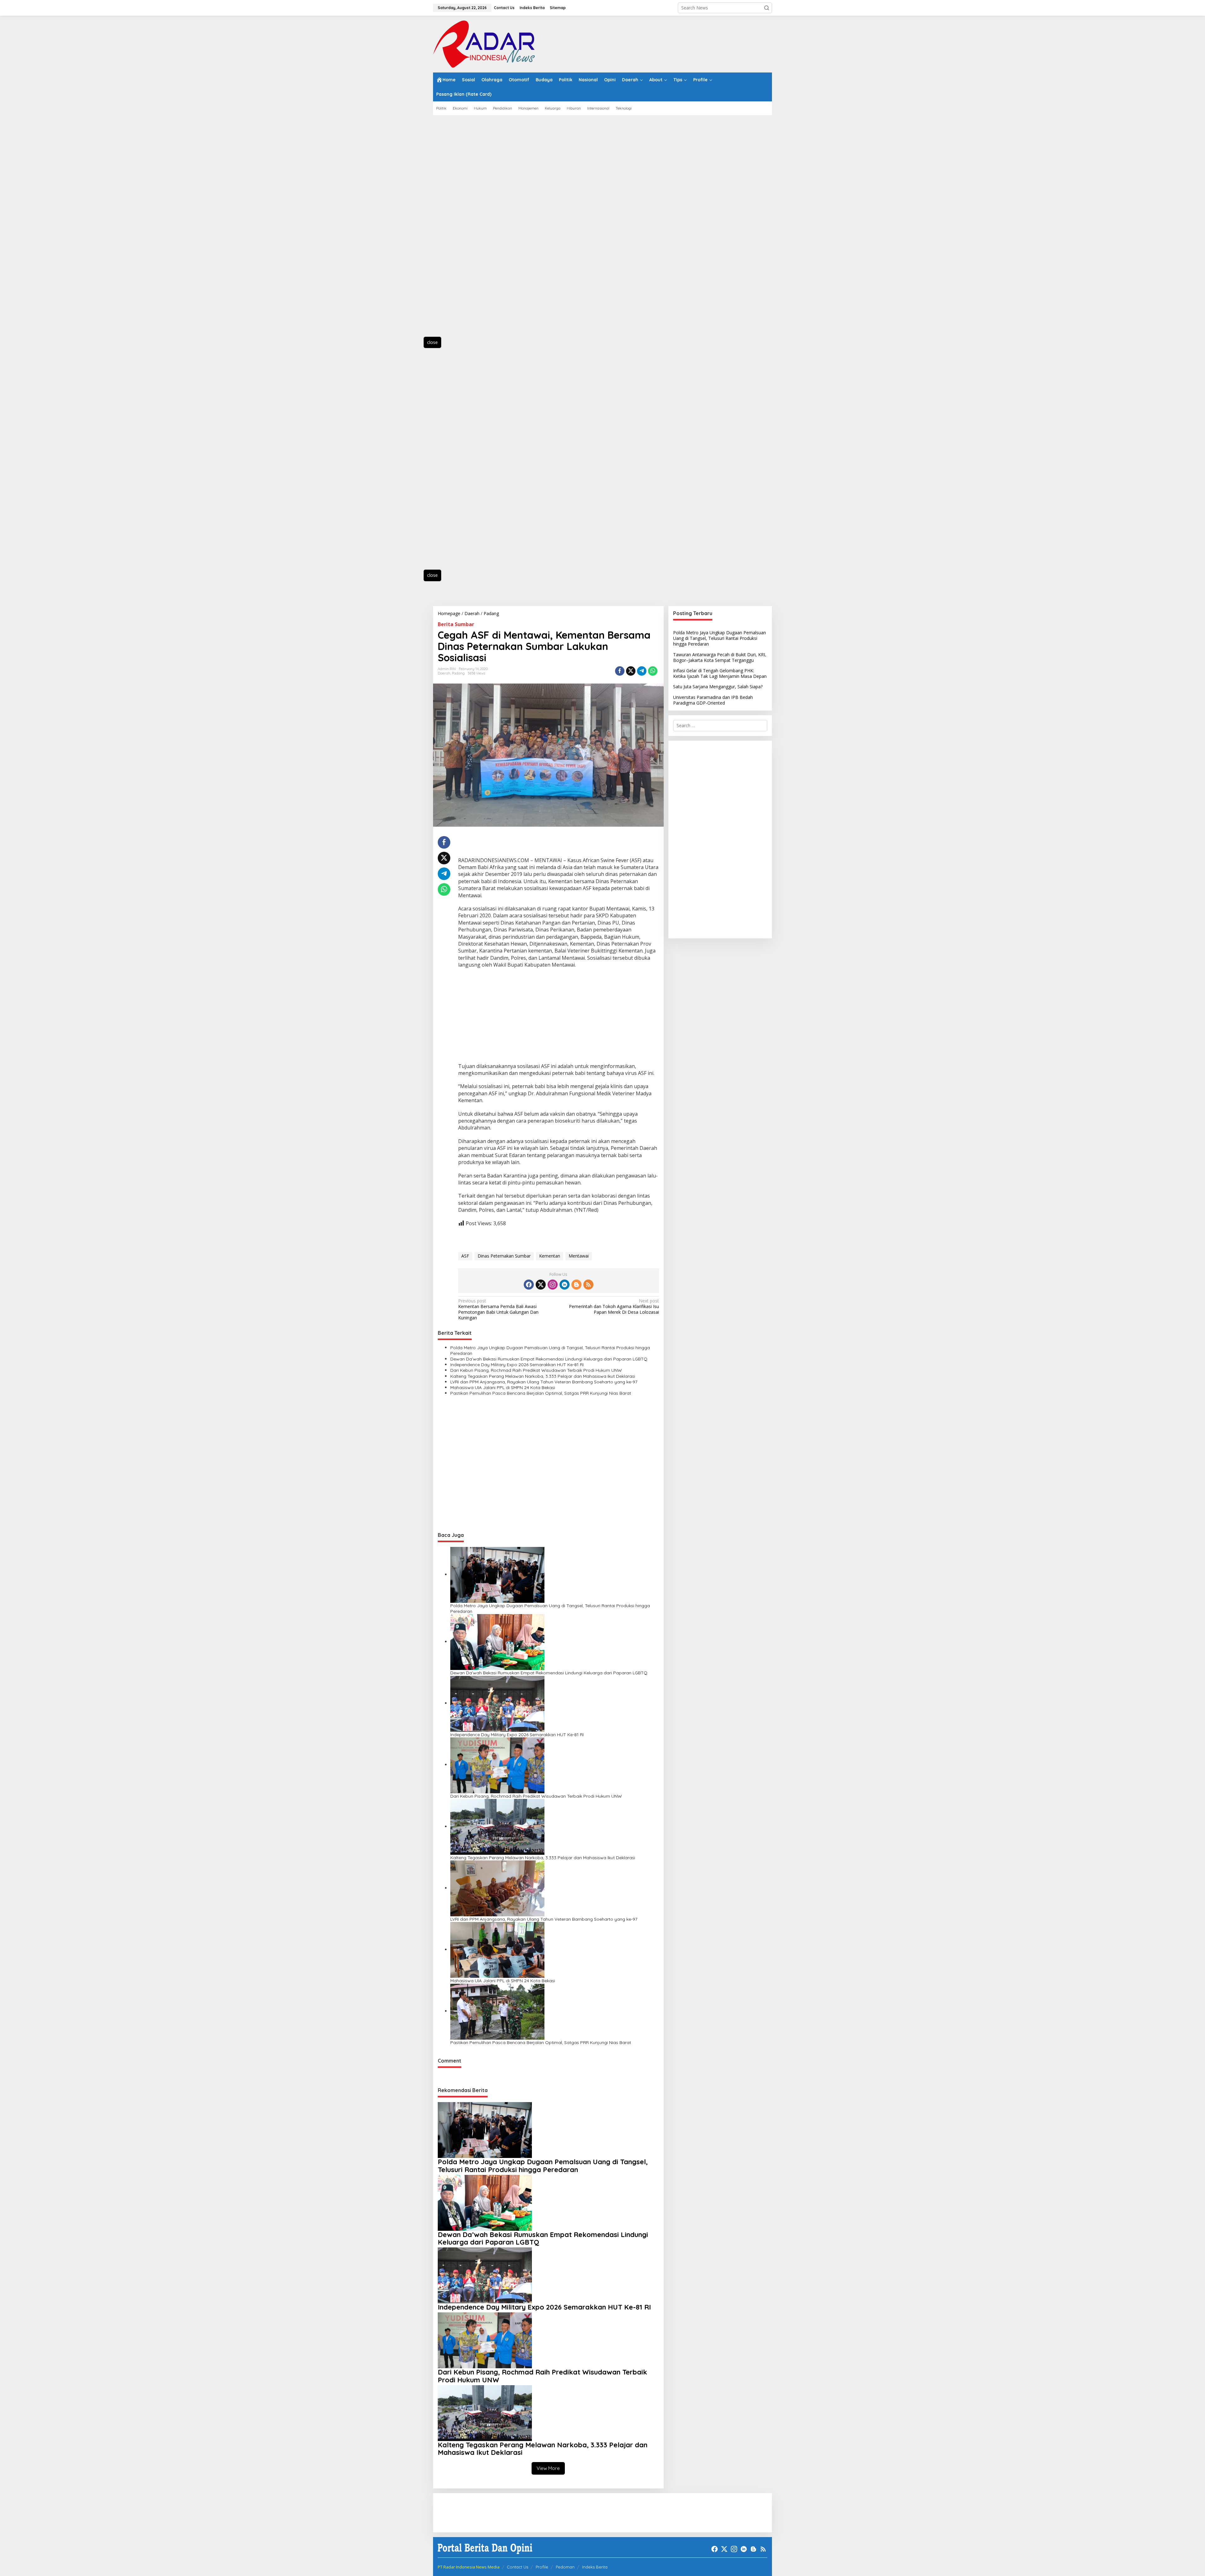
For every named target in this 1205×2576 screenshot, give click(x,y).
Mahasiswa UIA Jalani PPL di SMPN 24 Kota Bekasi (503, 1387)
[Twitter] (541, 1285)
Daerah (444, 673)
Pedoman (565, 2567)
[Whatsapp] (653, 671)
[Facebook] (529, 1285)
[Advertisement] (461, 229)
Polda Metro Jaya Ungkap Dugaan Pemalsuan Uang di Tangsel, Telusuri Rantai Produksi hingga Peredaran (550, 1350)
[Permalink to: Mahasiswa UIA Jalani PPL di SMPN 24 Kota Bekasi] (497, 1949)
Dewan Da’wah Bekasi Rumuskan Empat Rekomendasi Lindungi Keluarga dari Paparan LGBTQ (549, 1359)
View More (548, 2468)
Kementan (550, 1256)
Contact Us (517, 2567)
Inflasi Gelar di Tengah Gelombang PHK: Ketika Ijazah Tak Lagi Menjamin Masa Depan (720, 673)
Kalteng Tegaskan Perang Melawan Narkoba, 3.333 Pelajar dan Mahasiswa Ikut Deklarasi (543, 1376)
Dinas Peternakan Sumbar (504, 1256)
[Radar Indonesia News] (484, 43)
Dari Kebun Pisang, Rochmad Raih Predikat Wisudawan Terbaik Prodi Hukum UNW (536, 1370)
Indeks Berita (595, 2567)
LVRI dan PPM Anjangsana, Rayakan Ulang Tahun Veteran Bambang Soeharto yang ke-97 (544, 1382)
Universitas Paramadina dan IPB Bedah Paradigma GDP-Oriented (713, 700)
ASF (465, 1256)
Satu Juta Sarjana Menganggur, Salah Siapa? (718, 687)
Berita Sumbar (456, 624)
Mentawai (579, 1256)
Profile (542, 2567)
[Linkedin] (565, 1285)
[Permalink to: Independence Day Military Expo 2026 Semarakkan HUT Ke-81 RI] (497, 1703)
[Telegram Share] (642, 671)
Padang (458, 673)
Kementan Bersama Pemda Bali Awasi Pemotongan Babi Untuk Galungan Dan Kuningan (498, 1309)
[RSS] (588, 1285)
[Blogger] (576, 1285)
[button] (767, 8)
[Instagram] (553, 1285)
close (432, 342)
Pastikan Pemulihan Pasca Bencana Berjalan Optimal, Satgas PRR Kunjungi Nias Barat (541, 1393)
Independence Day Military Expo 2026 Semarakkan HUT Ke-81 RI (517, 1365)
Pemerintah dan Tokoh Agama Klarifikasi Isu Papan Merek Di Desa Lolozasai (614, 1307)
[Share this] (620, 671)
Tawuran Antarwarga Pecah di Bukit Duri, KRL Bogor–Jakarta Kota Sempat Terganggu (720, 657)
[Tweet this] (631, 671)
